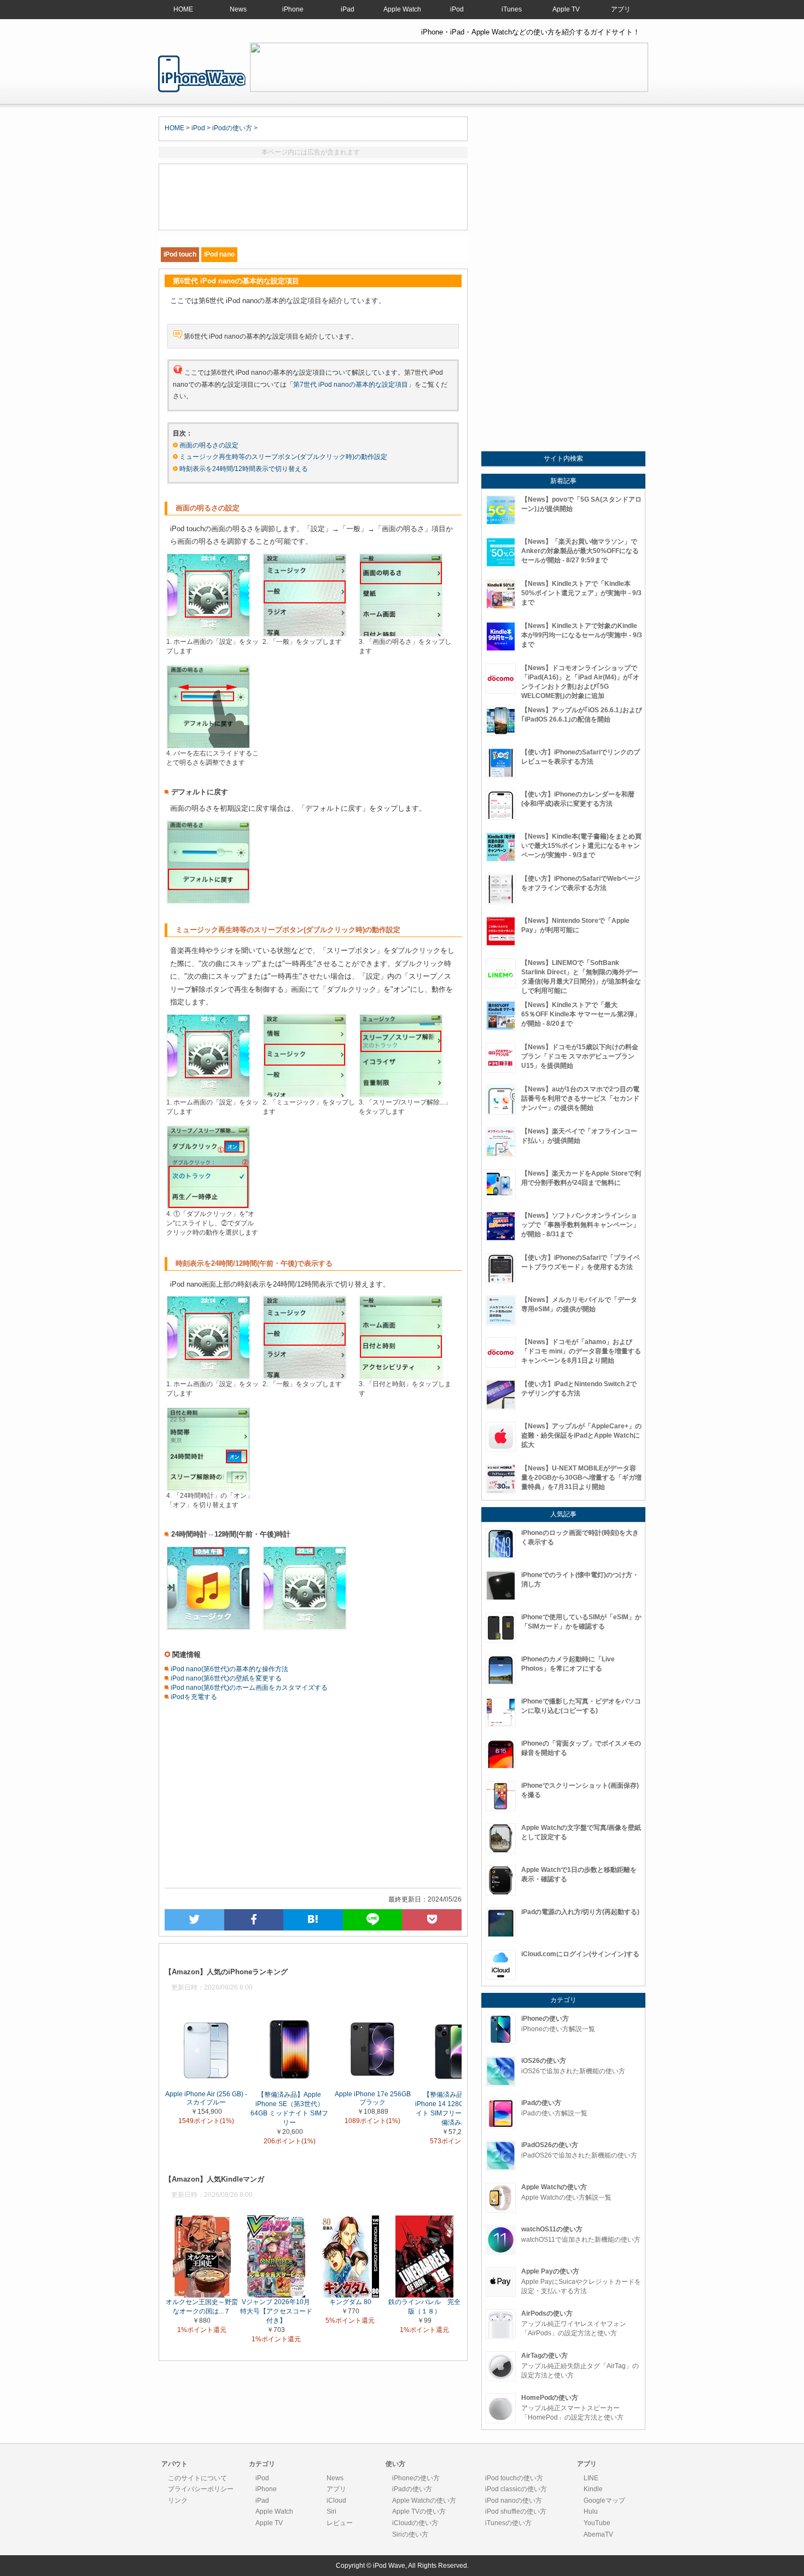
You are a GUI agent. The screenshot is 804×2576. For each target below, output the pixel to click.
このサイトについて (197, 2478)
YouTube (597, 2523)
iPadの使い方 (412, 2489)
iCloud (336, 2501)
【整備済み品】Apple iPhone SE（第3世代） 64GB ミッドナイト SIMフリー (289, 2108)
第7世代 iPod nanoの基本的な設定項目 (351, 385)
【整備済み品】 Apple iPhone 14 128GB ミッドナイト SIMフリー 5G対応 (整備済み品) (456, 2108)
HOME (183, 9)
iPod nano (219, 254)
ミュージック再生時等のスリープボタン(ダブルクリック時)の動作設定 (283, 457)
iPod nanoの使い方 (514, 2501)
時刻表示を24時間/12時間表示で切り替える (244, 469)
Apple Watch (402, 9)
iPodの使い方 (232, 128)
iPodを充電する (193, 1697)
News (238, 9)
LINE (591, 2478)
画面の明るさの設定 (209, 445)
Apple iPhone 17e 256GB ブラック (373, 2098)
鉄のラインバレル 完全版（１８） (424, 2307)
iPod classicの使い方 (516, 2489)
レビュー (340, 2523)
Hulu (591, 2511)
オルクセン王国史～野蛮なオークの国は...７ (202, 2307)
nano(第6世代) (208, 1678)
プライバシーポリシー (201, 2489)
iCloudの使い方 (415, 2523)
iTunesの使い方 (508, 2523)
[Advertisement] (313, 197)
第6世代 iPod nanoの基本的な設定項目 (202, 74)
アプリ (621, 9)
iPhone (293, 9)
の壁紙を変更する (255, 1678)
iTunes (512, 9)
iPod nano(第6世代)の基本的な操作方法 (229, 1669)
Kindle (593, 2489)
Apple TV (566, 9)
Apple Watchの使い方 (424, 2501)
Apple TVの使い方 (419, 2511)
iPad (348, 9)
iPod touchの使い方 (514, 2478)
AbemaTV (598, 2534)
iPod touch (180, 254)
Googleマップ (604, 2501)
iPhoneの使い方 (416, 2478)
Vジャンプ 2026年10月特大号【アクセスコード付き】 (276, 2311)
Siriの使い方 (410, 2534)
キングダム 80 (350, 2302)
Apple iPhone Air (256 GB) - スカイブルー (206, 2098)
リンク (178, 2501)
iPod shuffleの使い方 (516, 2511)
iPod (457, 9)
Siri (331, 2511)
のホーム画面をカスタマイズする (278, 1688)
